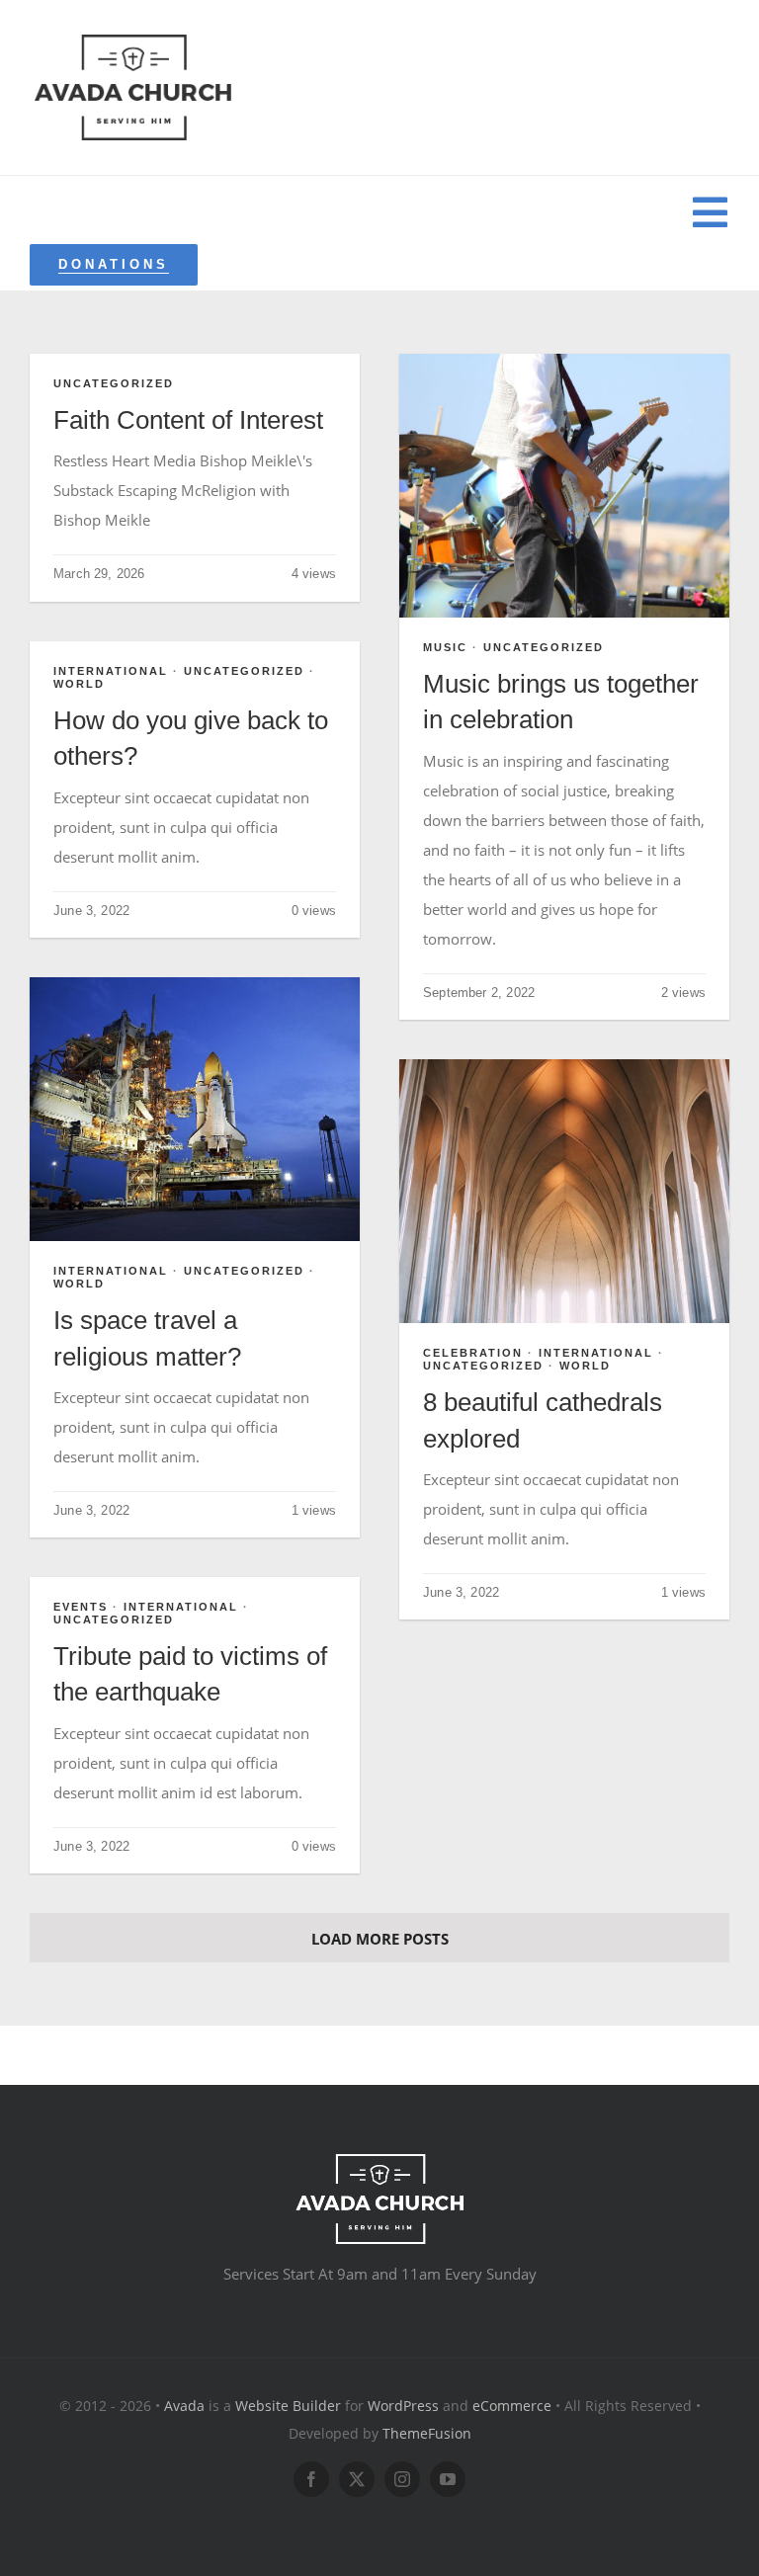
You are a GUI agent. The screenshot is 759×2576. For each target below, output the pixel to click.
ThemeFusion (427, 2433)
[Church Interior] (564, 1066)
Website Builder (288, 2406)
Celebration (473, 1353)
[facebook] (311, 2479)
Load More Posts (380, 1939)
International (111, 671)
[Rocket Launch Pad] (195, 984)
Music (445, 647)
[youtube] (448, 2479)
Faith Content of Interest (188, 420)
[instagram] (402, 2479)
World (79, 684)
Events (81, 1607)
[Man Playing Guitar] (564, 361)
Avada (184, 2406)
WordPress (403, 2406)
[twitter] (357, 2479)
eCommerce (512, 2406)
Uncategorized (114, 383)
